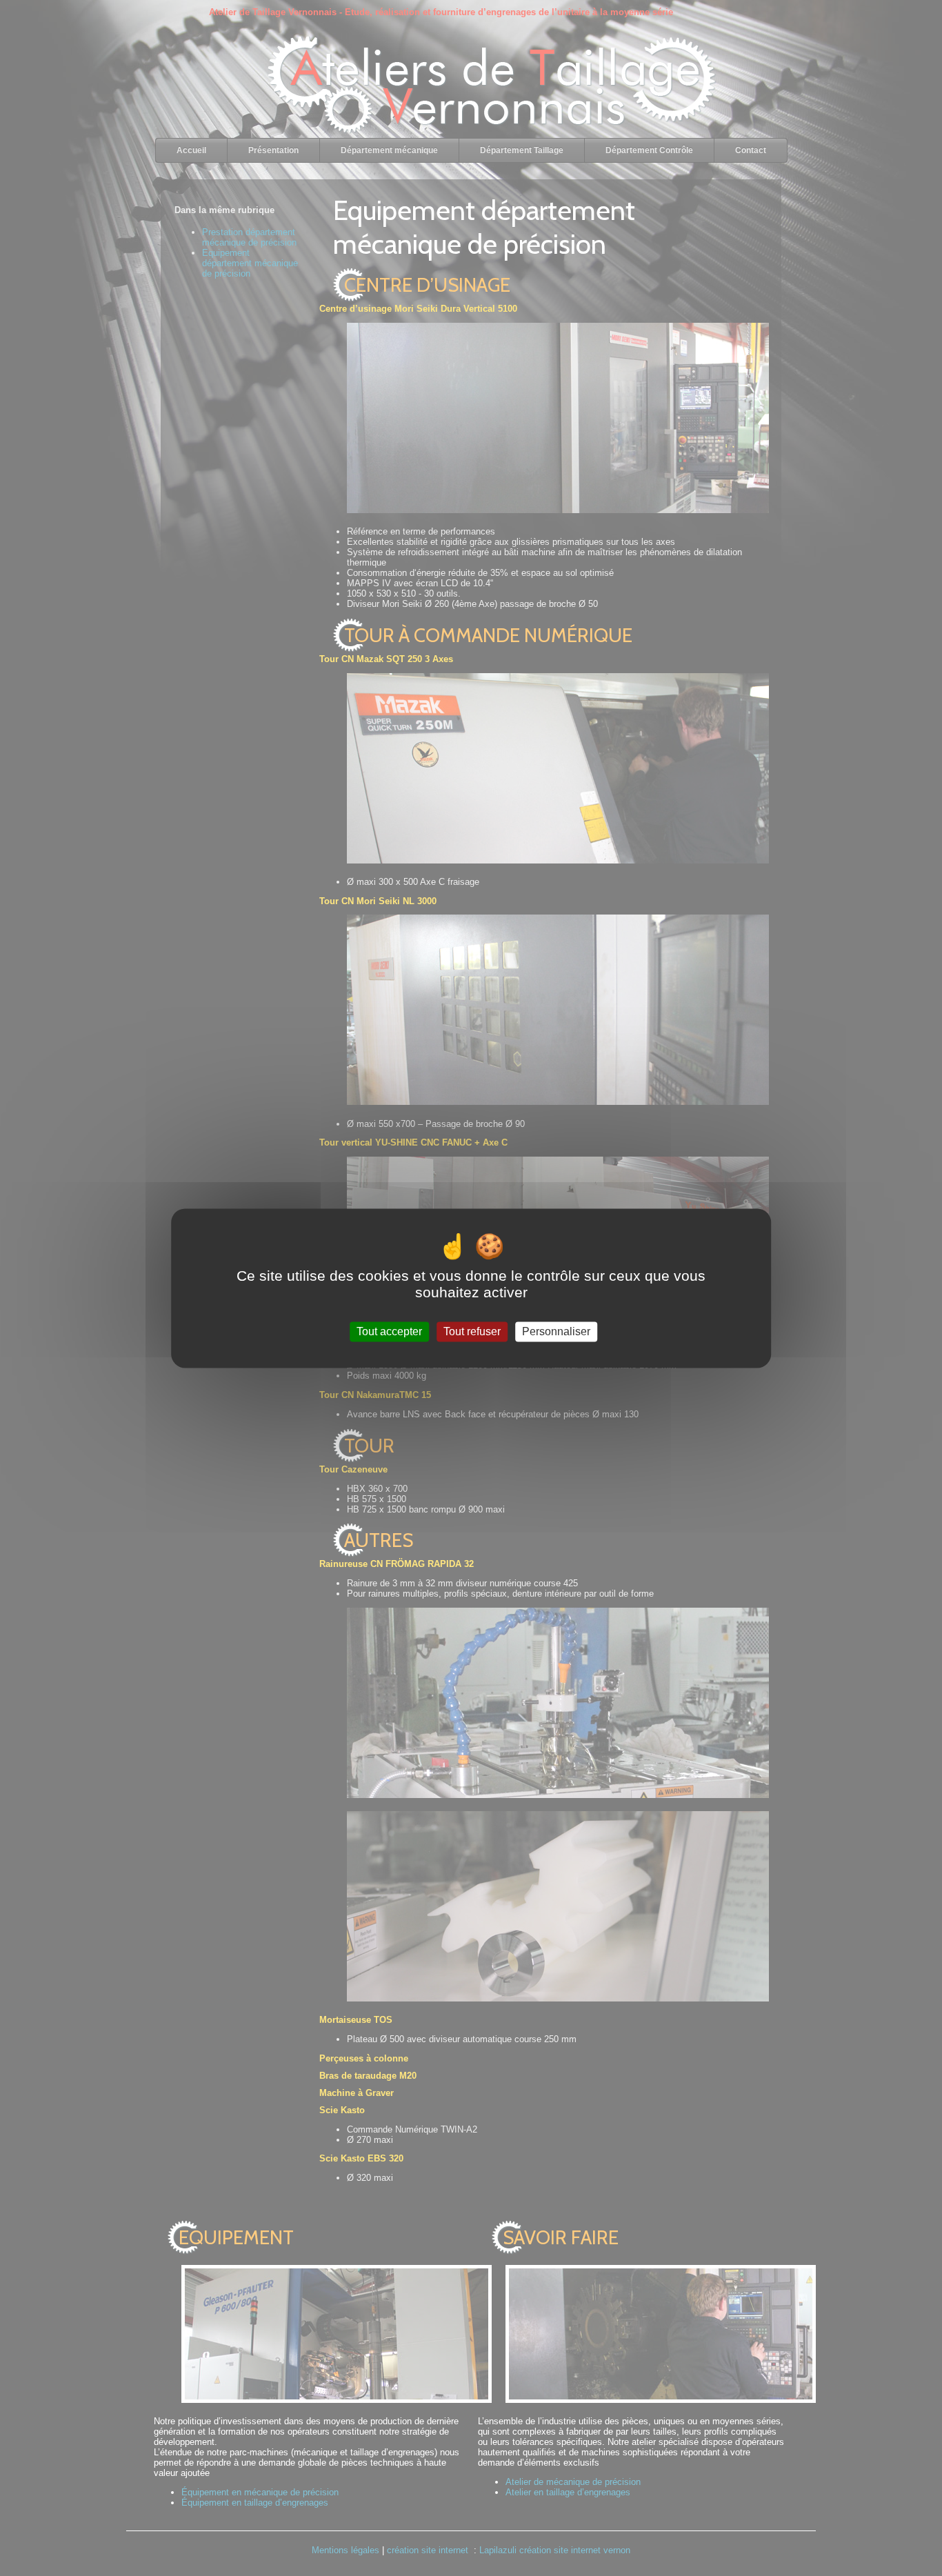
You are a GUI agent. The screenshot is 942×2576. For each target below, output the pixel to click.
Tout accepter (389, 1331)
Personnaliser (556, 1331)
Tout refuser (472, 1331)
